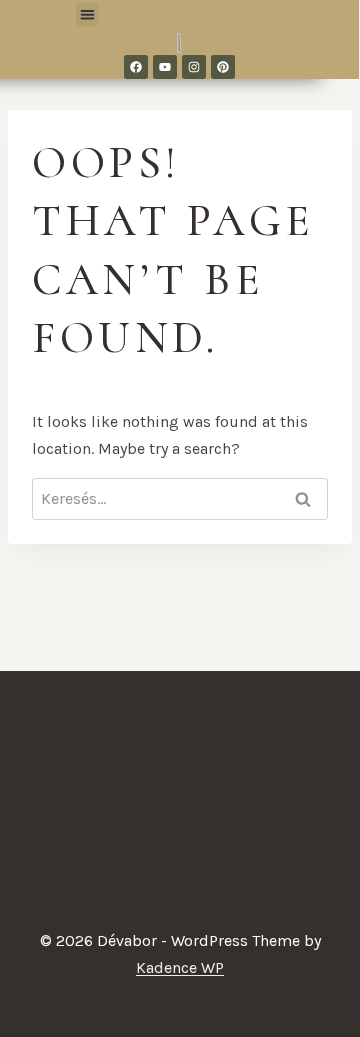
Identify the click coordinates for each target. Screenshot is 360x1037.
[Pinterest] (223, 67)
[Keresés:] (180, 498)
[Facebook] (136, 67)
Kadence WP (180, 967)
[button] (87, 14)
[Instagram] (194, 67)
